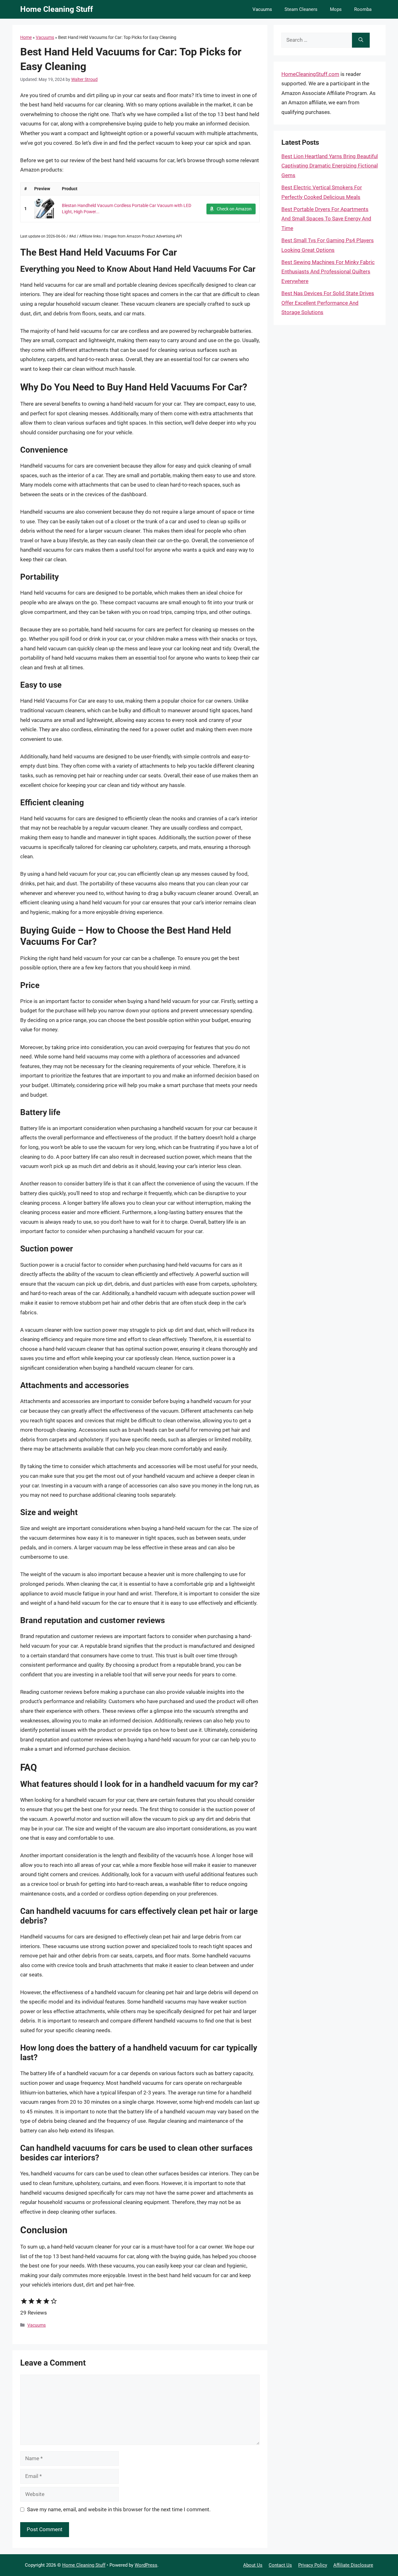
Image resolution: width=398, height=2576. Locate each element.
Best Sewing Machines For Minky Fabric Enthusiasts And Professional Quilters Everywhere (328, 272)
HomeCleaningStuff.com (310, 74)
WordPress (146, 2565)
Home (26, 37)
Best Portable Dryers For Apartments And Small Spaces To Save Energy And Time (326, 219)
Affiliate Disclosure (353, 2565)
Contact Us (280, 2565)
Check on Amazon (234, 209)
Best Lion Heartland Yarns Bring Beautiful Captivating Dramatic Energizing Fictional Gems (330, 166)
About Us (253, 2565)
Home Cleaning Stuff (57, 9)
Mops (336, 9)
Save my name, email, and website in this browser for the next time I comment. (119, 2509)
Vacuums (262, 9)
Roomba (363, 9)
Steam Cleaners (301, 9)
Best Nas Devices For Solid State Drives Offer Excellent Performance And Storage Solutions (328, 303)
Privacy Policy (313, 2565)
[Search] (361, 40)
